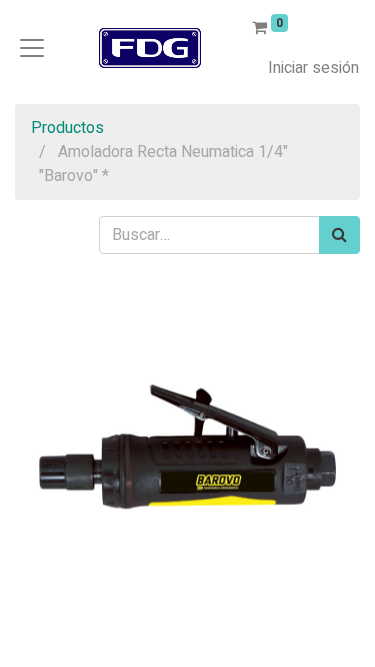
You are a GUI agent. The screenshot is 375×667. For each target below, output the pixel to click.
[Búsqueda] (339, 235)
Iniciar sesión (313, 68)
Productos (67, 128)
